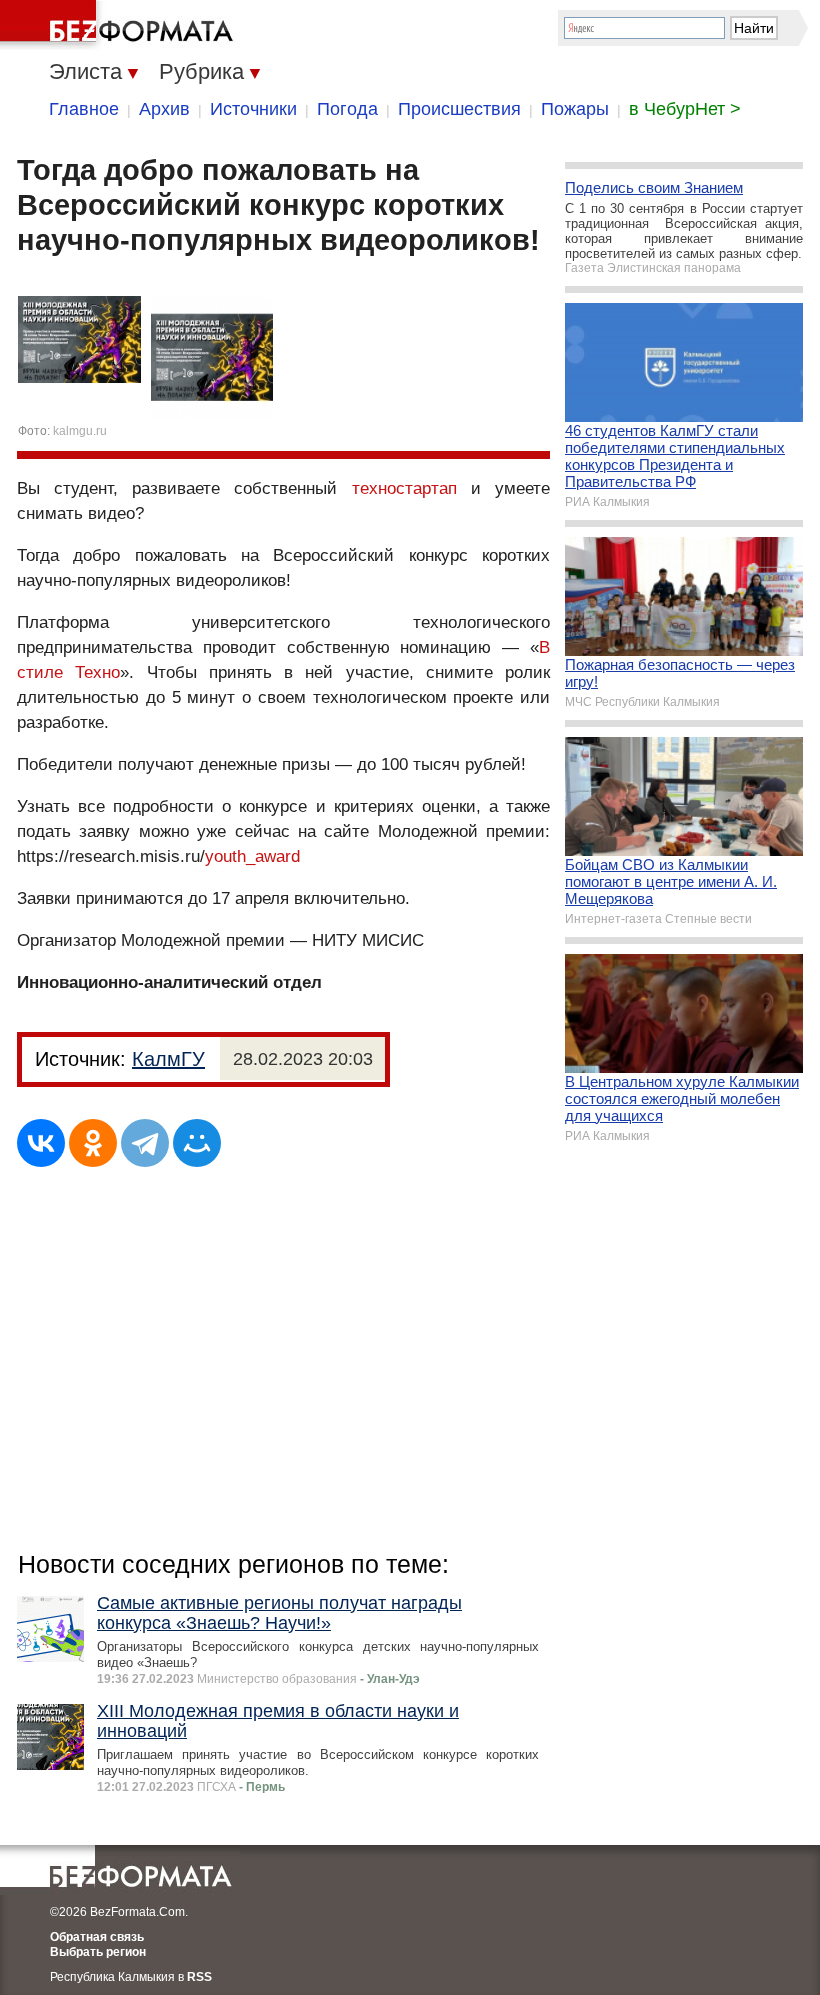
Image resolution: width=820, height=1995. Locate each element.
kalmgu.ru (80, 431)
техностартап (404, 488)
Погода (347, 109)
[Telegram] (145, 1143)
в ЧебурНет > (685, 109)
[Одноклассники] (93, 1143)
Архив (164, 109)
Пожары (575, 109)
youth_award (252, 856)
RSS (199, 1977)
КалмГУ (168, 1059)
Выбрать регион (98, 1952)
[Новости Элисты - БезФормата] (120, 25)
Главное (84, 109)
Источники (253, 109)
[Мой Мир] (197, 1143)
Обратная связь (97, 1937)
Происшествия (459, 109)
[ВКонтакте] (41, 1143)
